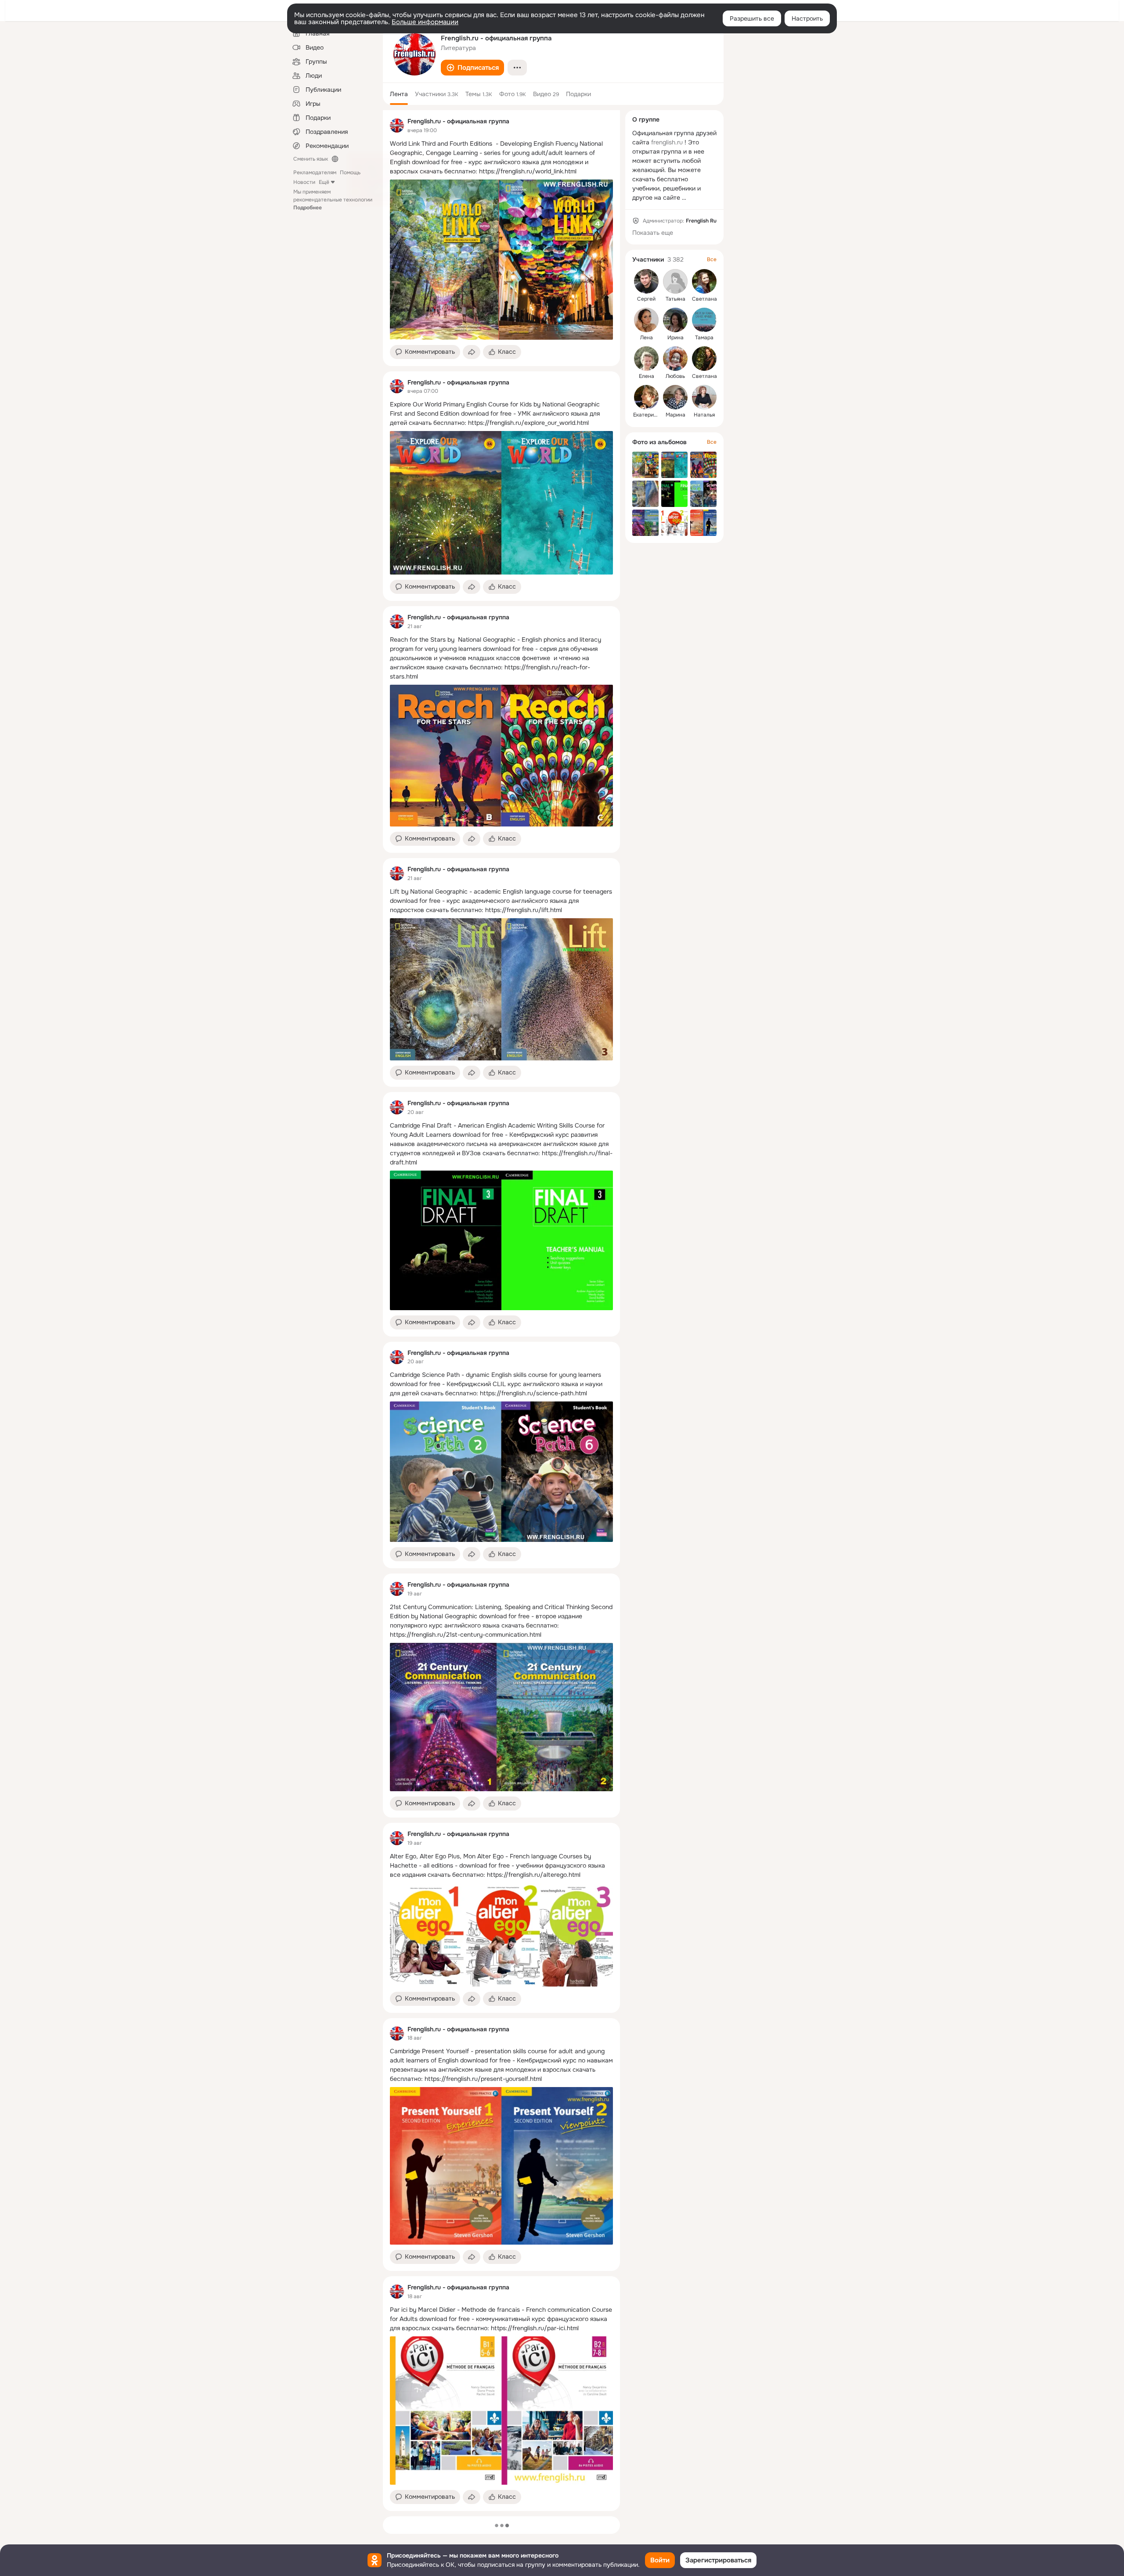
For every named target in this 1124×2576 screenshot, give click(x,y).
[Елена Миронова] (646, 359)
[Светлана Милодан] (704, 281)
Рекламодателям (315, 172)
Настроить (807, 18)
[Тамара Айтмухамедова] (704, 320)
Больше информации (425, 22)
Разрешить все (752, 18)
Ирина (675, 338)
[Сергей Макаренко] (646, 281)
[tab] (399, 94)
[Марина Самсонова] (675, 397)
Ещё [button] (324, 182)
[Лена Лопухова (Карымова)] (646, 320)
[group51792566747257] (397, 126)
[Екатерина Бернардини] (646, 397)
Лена (647, 338)
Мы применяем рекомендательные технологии (333, 200)
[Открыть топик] (501, 158)
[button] (472, 68)
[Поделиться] (472, 352)
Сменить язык (311, 159)
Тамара (704, 338)
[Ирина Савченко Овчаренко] (675, 320)
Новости (304, 182)
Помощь (350, 172)
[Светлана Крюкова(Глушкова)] (704, 359)
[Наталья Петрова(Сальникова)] (704, 397)
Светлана (704, 299)
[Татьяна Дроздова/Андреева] (675, 281)
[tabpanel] (501, 1311)
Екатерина (647, 415)
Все (712, 259)
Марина (675, 415)
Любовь (675, 376)
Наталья (704, 415)
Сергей (646, 299)
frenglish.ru (667, 142)
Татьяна (675, 299)
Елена (647, 376)
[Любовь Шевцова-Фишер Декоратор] (675, 359)
